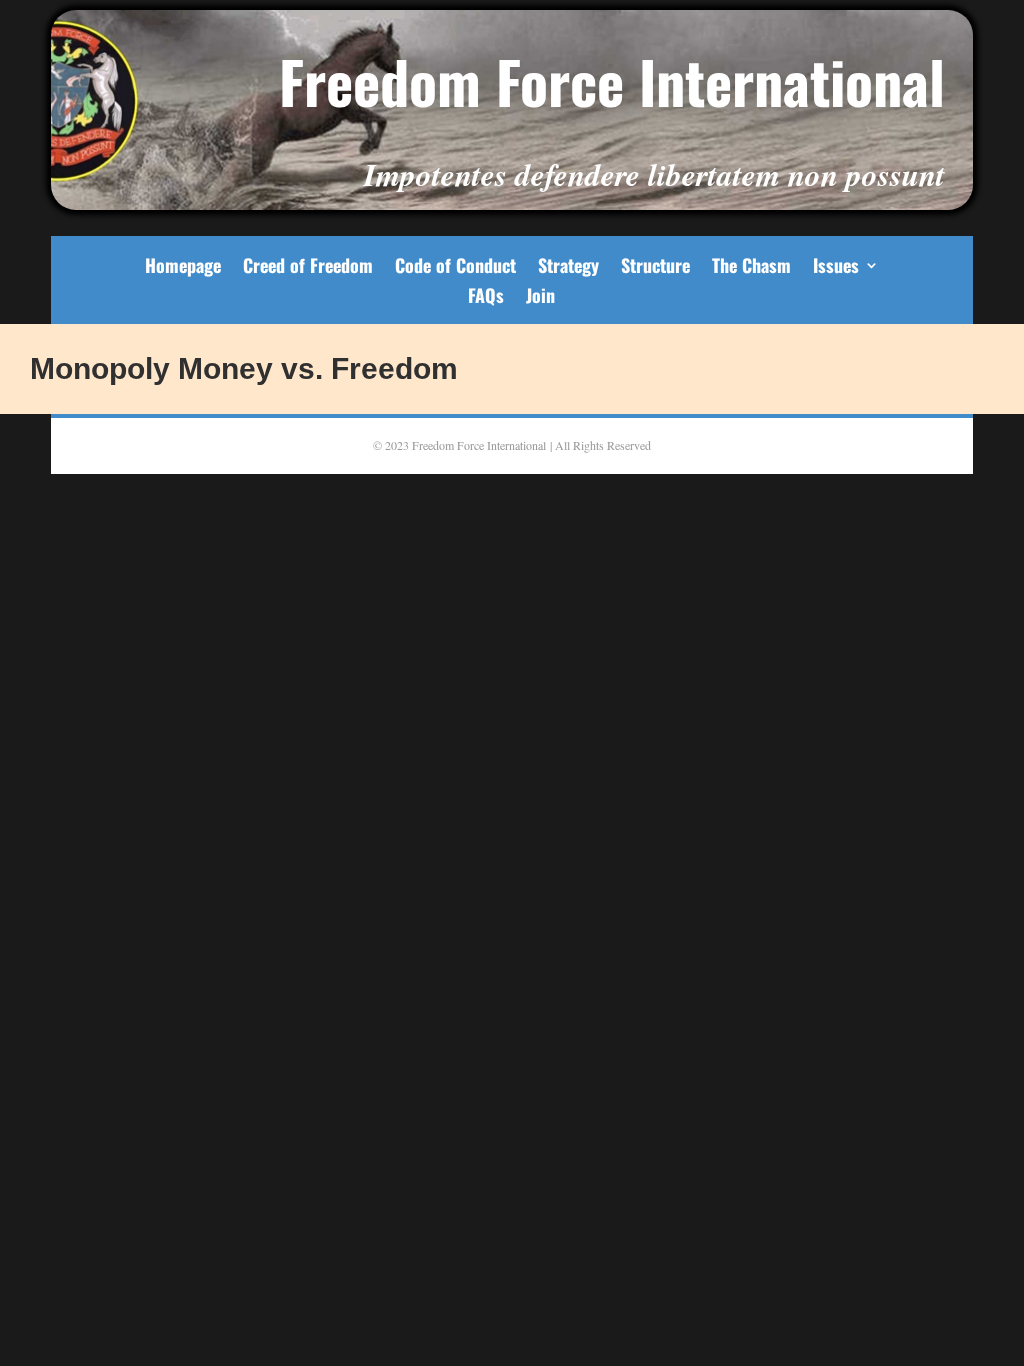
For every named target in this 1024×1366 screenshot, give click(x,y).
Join (540, 298)
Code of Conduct (455, 268)
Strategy (568, 268)
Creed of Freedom (308, 268)
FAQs (486, 298)
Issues (836, 268)
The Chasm (751, 268)
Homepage (183, 268)
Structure (655, 268)
